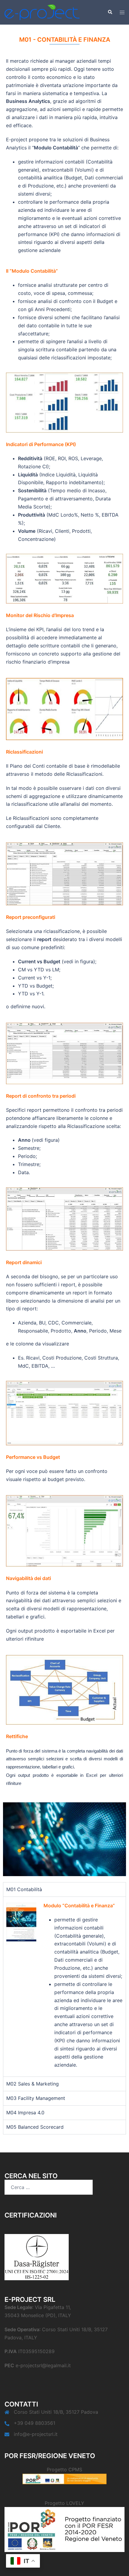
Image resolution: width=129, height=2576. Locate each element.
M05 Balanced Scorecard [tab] (35, 2127)
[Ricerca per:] (49, 2187)
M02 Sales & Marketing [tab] (33, 2084)
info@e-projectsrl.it (36, 2434)
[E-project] (42, 12)
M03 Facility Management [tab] (36, 2098)
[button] (110, 12)
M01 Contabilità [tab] (24, 1889)
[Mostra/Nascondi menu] (122, 12)
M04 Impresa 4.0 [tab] (25, 2113)
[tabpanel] (64, 1987)
